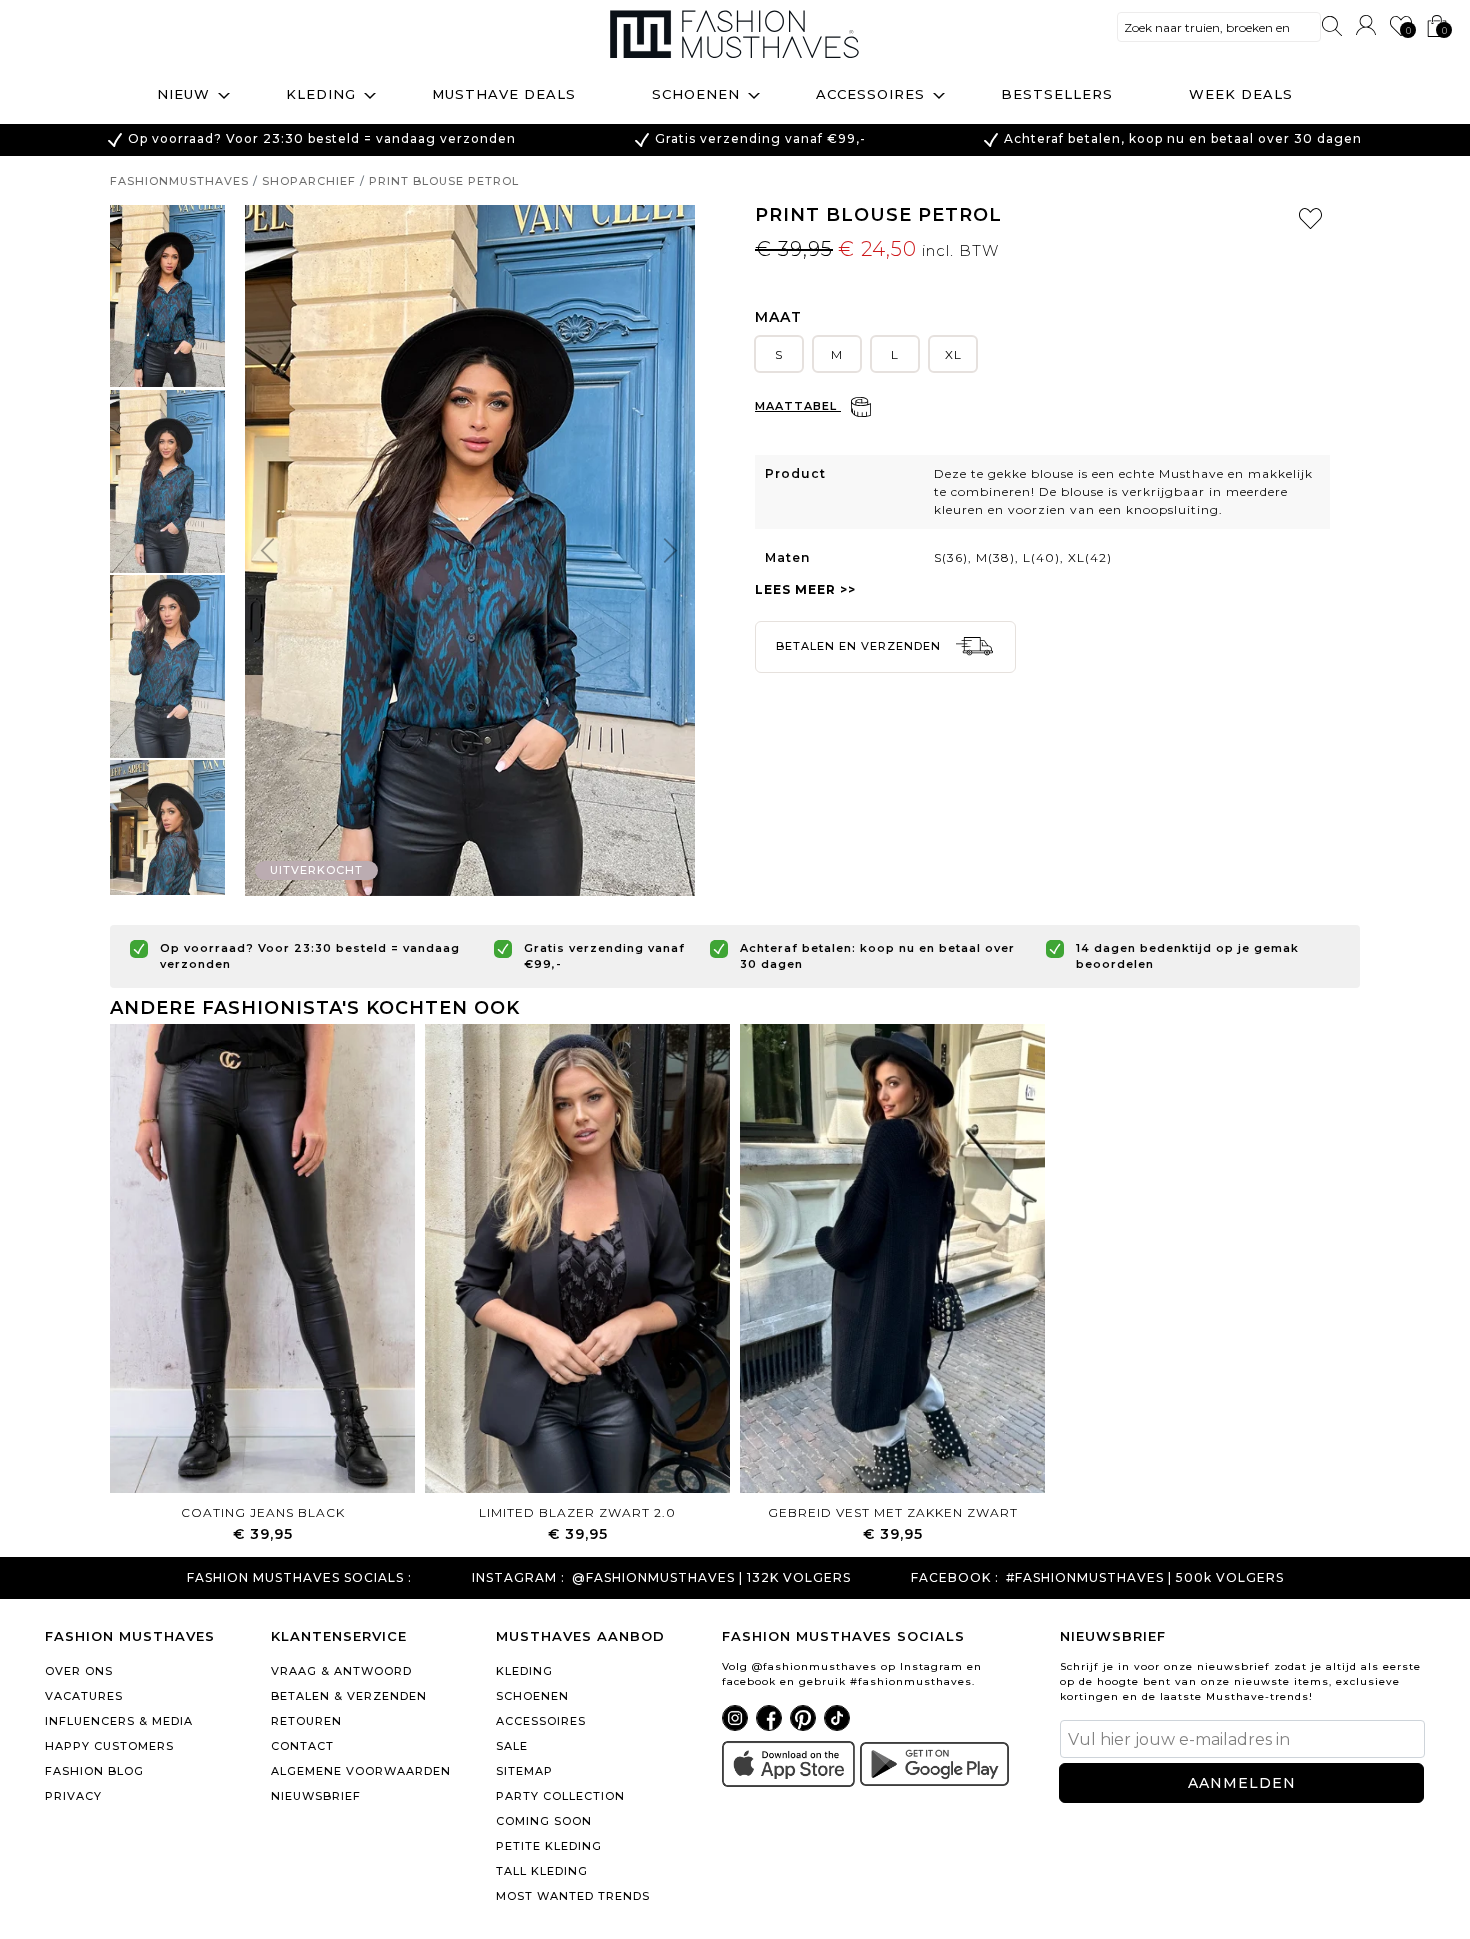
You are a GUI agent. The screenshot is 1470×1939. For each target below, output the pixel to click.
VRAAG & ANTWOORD (341, 1671)
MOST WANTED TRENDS (573, 1896)
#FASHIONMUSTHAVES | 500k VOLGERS (1145, 1578)
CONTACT (302, 1746)
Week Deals (1241, 94)
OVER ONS (79, 1671)
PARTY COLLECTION (560, 1796)
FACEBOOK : (955, 1578)
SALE (512, 1746)
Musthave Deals (504, 94)
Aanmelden (1242, 1783)
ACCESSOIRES (541, 1721)
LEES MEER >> (805, 589)
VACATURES (84, 1696)
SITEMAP (524, 1771)
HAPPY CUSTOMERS (109, 1746)
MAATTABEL (798, 406)
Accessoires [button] (870, 94)
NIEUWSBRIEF (316, 1796)
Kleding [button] (321, 94)
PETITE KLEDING (549, 1846)
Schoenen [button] (696, 94)
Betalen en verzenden (860, 646)
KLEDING (524, 1671)
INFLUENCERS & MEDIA (119, 1721)
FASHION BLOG (94, 1771)
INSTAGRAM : (518, 1578)
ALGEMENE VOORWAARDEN (361, 1771)
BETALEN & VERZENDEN (349, 1696)
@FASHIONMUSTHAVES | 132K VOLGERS (711, 1578)
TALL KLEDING (542, 1871)
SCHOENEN (532, 1696)
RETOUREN (306, 1721)
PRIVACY (73, 1796)
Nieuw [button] (183, 94)
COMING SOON (544, 1821)
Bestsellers (1057, 94)
